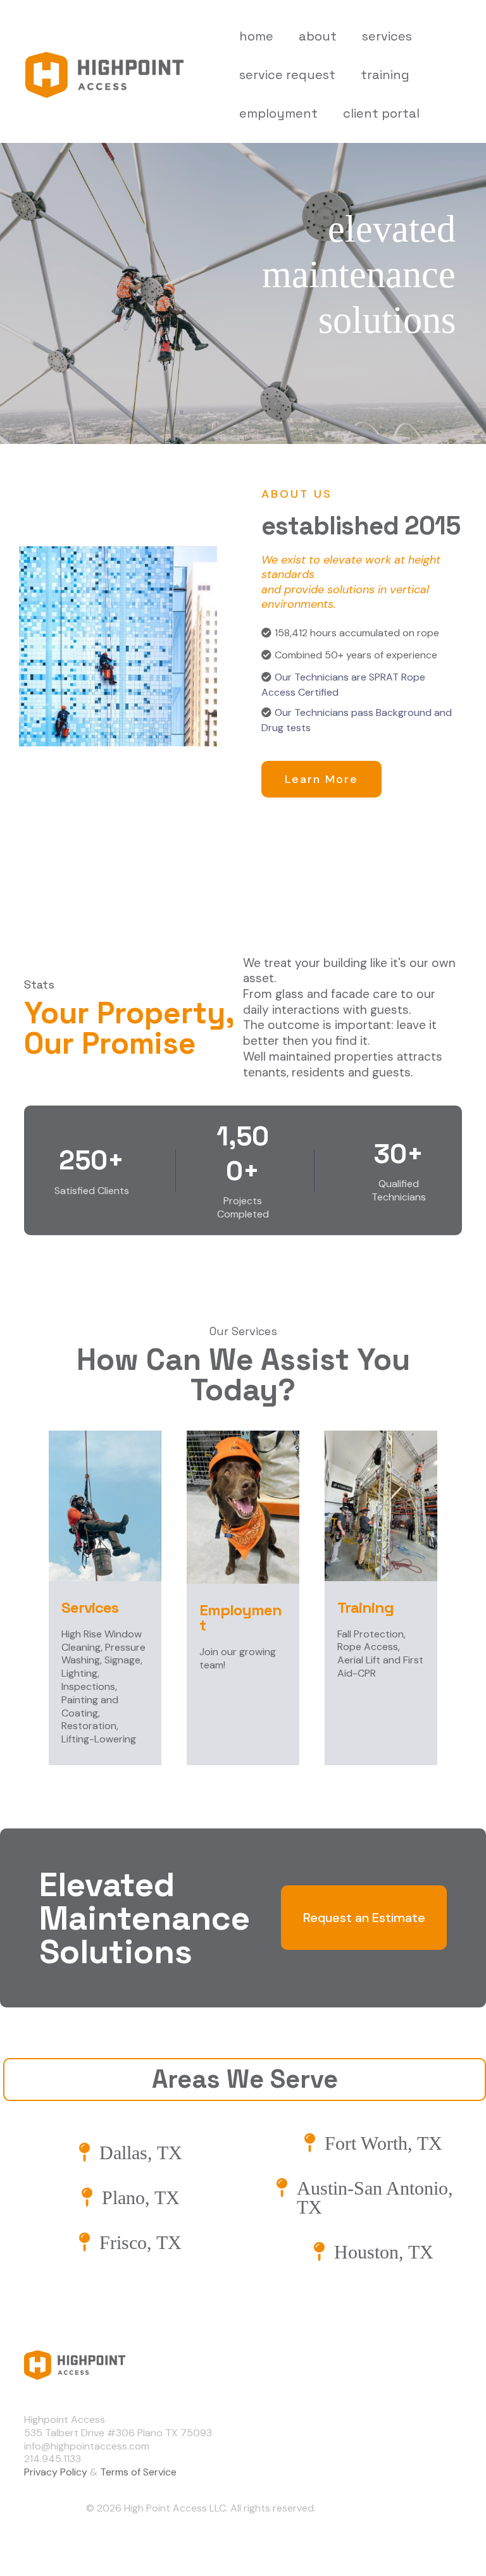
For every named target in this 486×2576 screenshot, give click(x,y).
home (256, 36)
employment (278, 113)
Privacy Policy (56, 2472)
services (387, 36)
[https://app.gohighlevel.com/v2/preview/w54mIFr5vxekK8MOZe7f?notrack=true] (201, 2365)
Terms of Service (138, 2472)
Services (410, 2442)
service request (287, 75)
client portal (381, 113)
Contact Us (417, 2464)
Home (404, 2397)
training (385, 75)
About (405, 2419)
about (318, 36)
